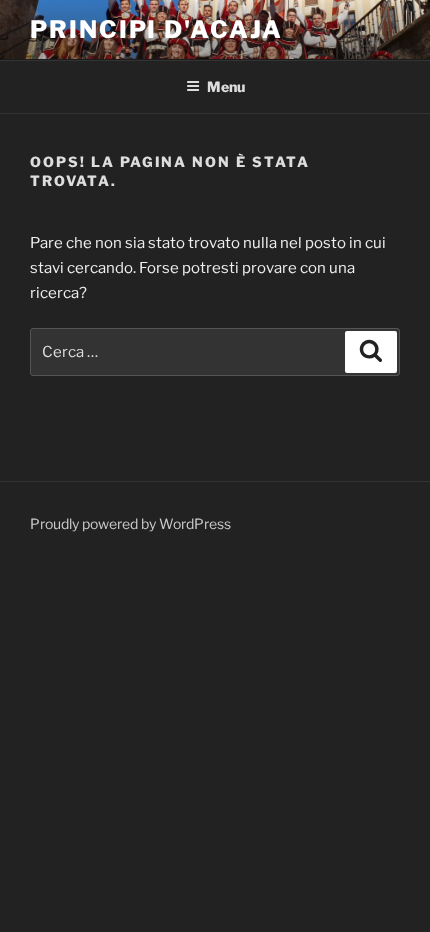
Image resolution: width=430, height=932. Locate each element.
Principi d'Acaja (156, 29)
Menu (226, 86)
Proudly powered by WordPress (130, 523)
